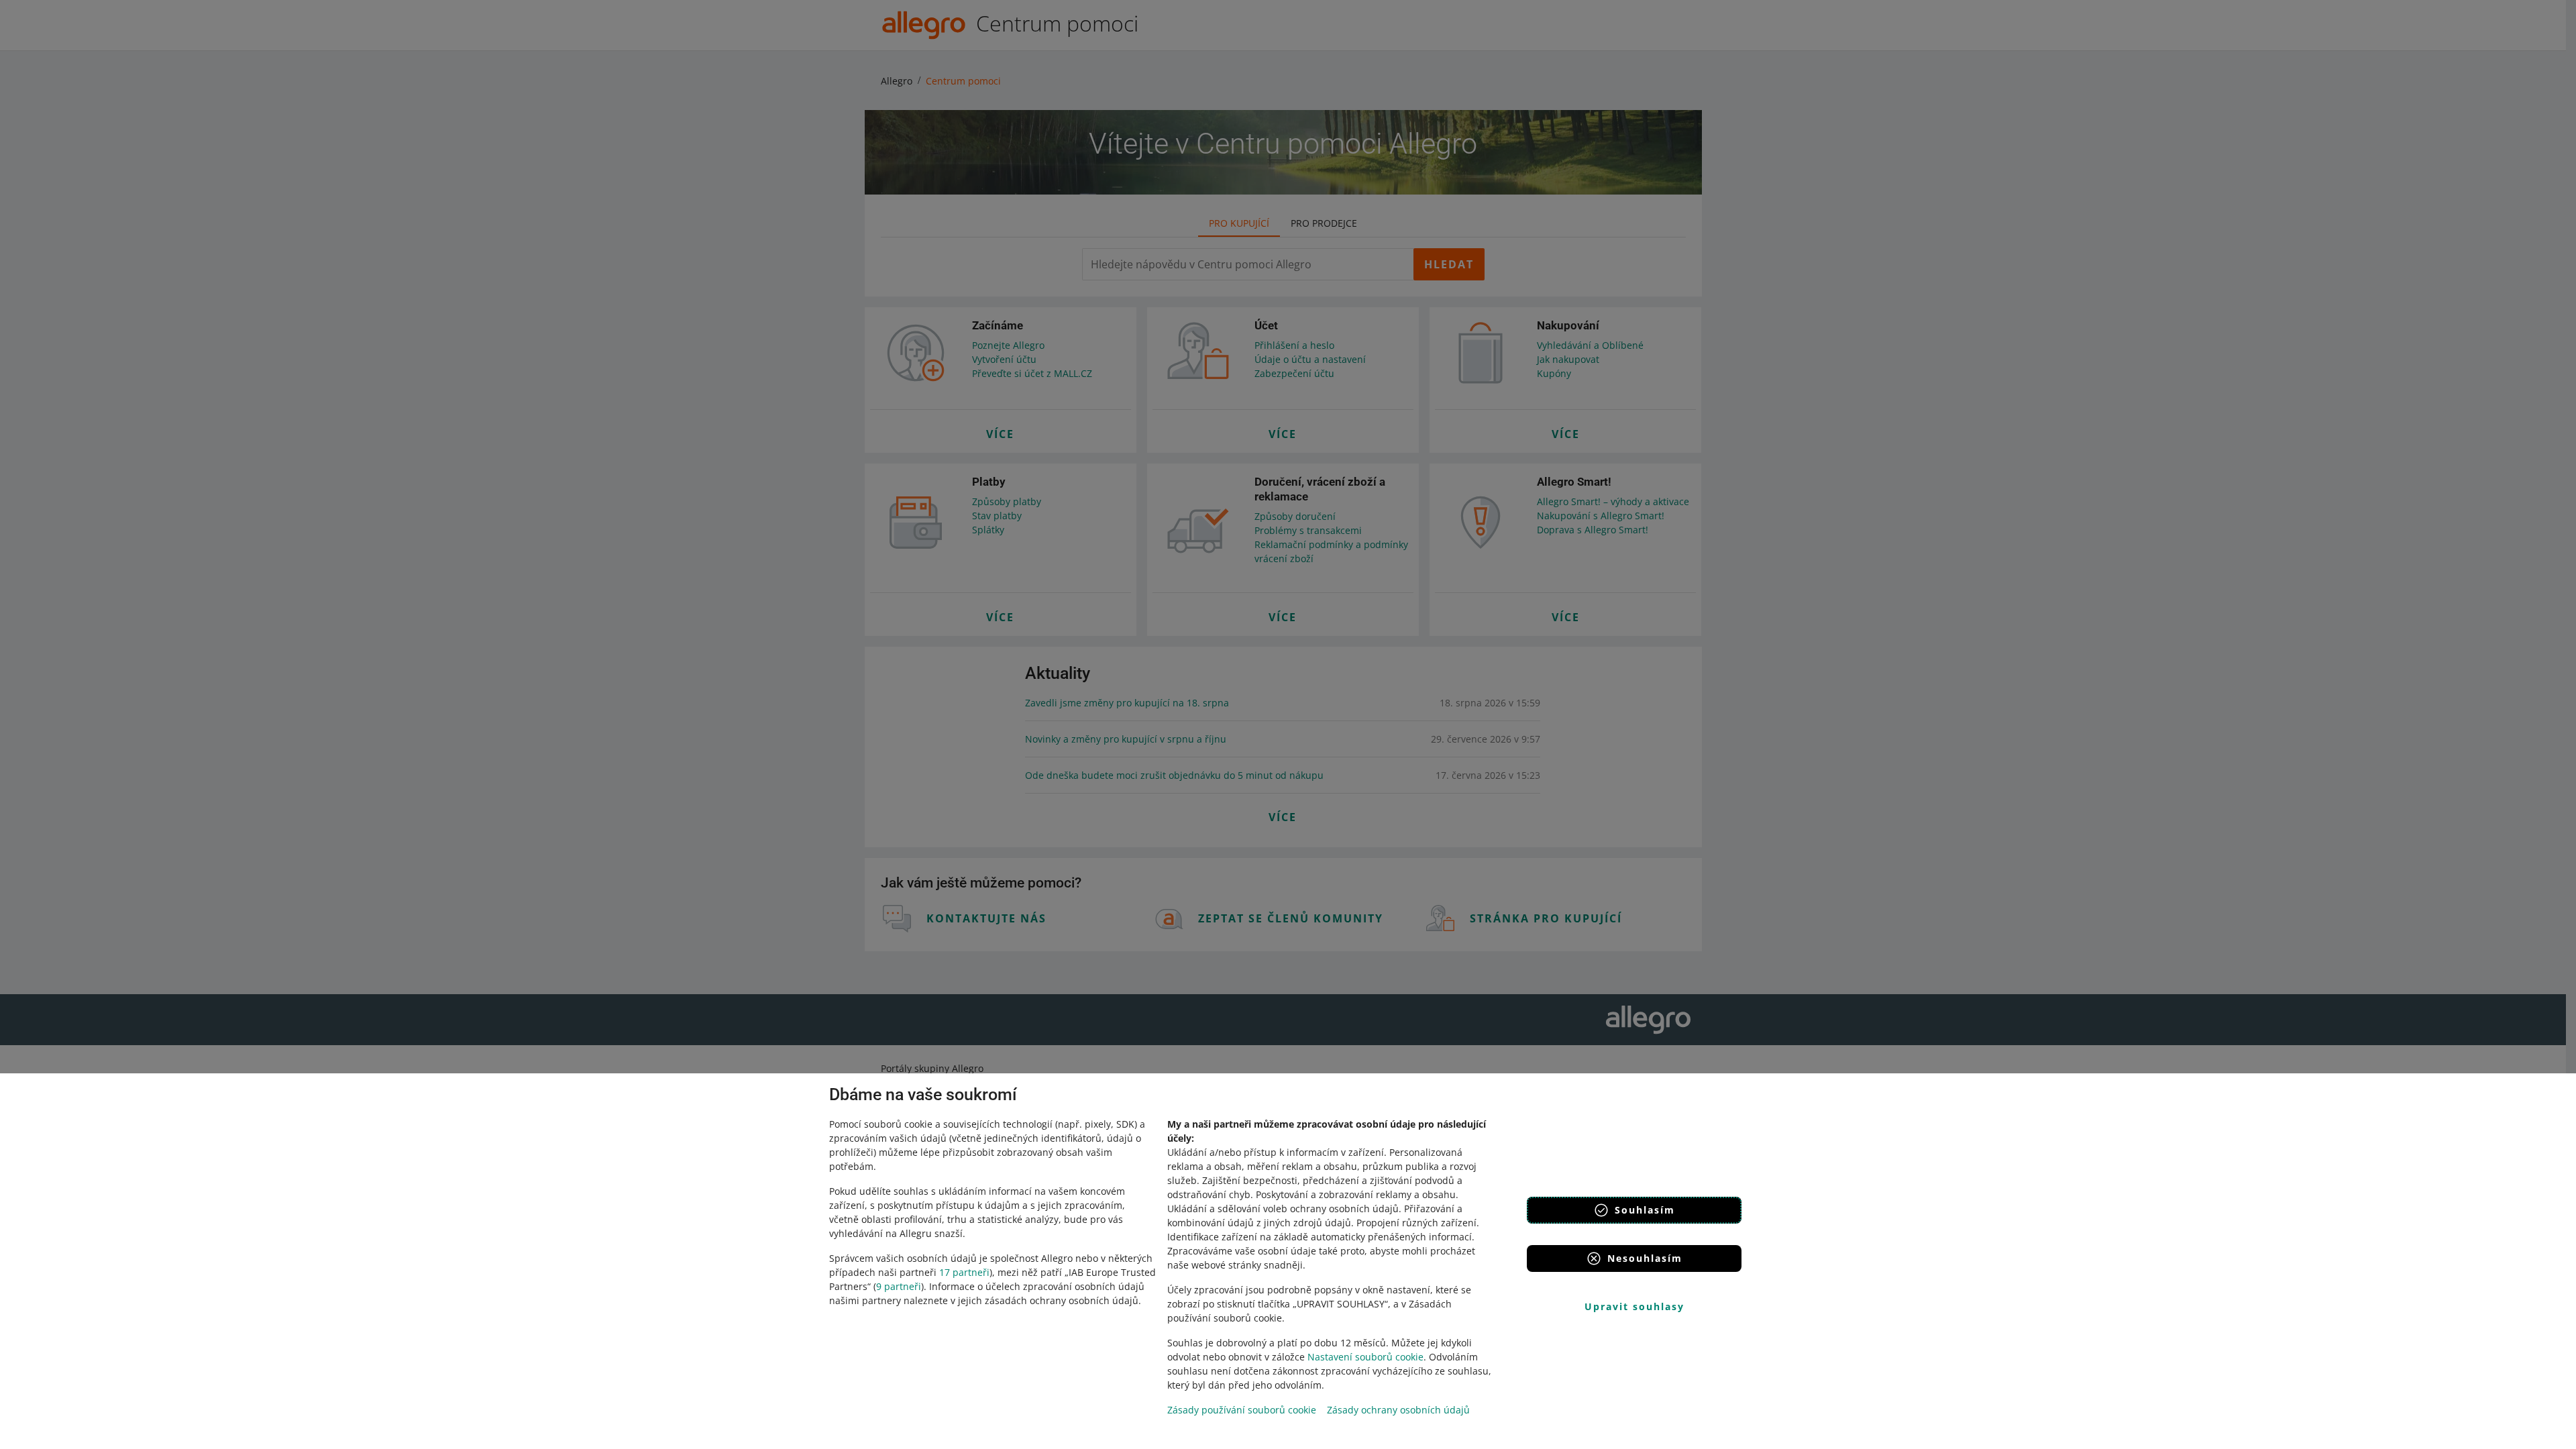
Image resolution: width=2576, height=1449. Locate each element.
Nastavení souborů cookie (1365, 1357)
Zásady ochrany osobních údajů (1398, 1410)
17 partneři (964, 1272)
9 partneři (899, 1286)
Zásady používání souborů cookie (1242, 1410)
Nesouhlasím (1645, 1258)
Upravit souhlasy (1634, 1306)
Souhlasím (1645, 1210)
